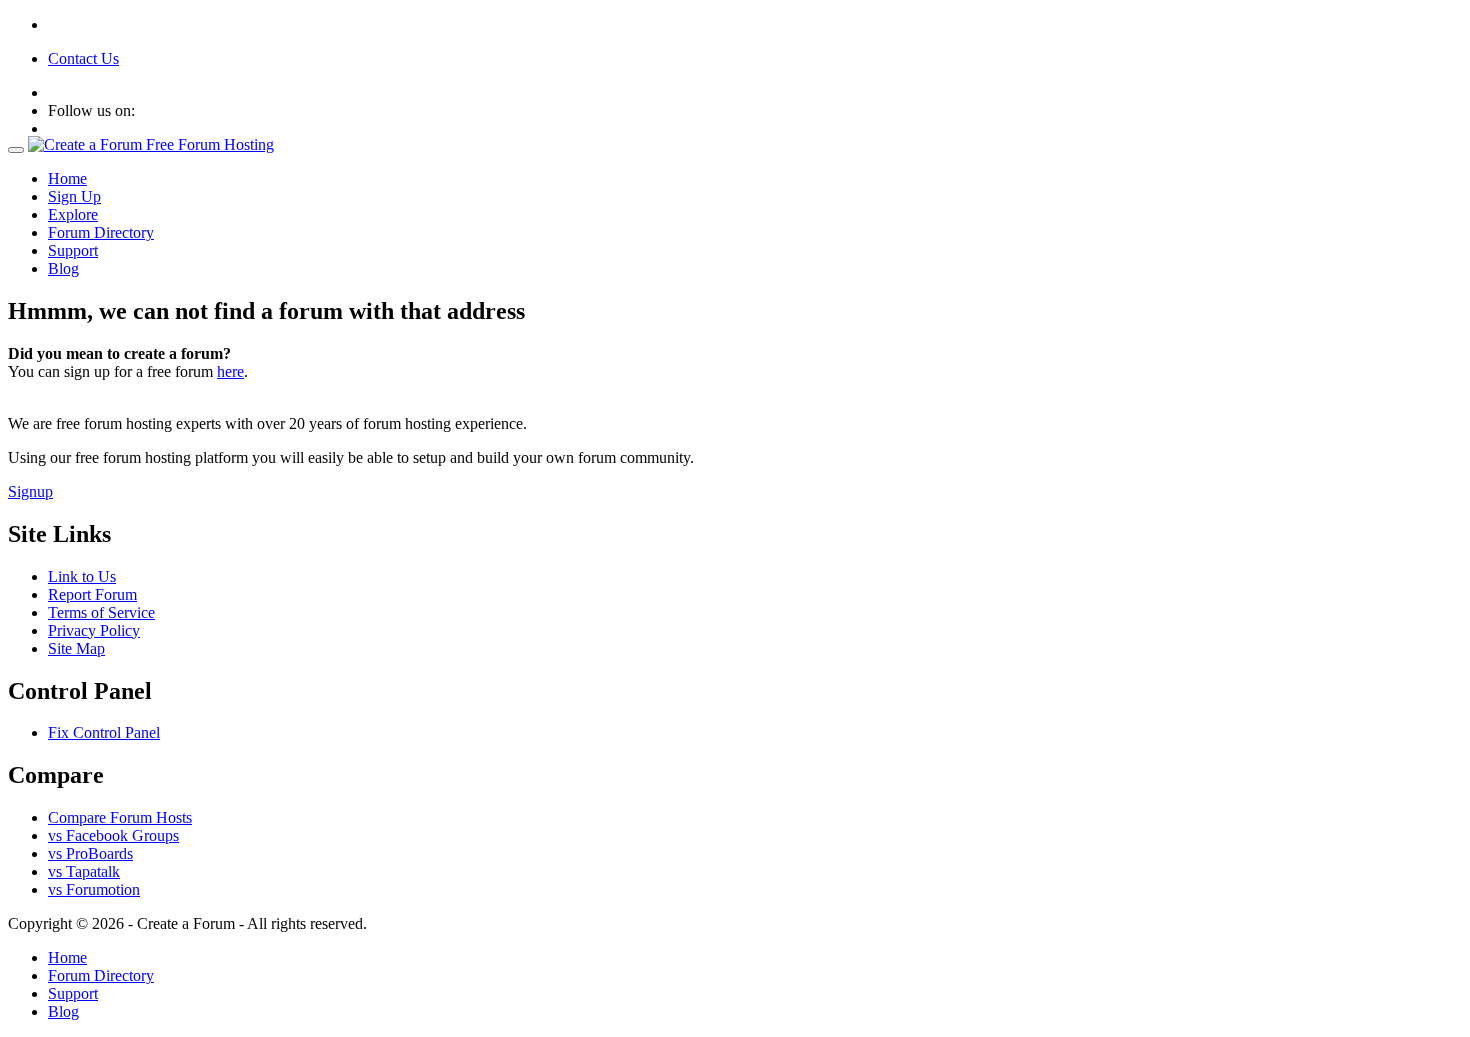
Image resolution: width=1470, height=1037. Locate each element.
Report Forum (92, 594)
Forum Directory (101, 232)
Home (67, 178)
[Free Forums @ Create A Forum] (151, 144)
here (230, 371)
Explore (73, 214)
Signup (30, 491)
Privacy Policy (94, 630)
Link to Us (82, 576)
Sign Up (74, 196)
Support (73, 250)
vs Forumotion (94, 889)
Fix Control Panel (104, 732)
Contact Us (83, 58)
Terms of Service (101, 612)
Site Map (76, 648)
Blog (63, 268)
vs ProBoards (90, 853)
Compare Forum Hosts (120, 817)
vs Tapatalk (84, 871)
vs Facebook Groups (113, 835)
